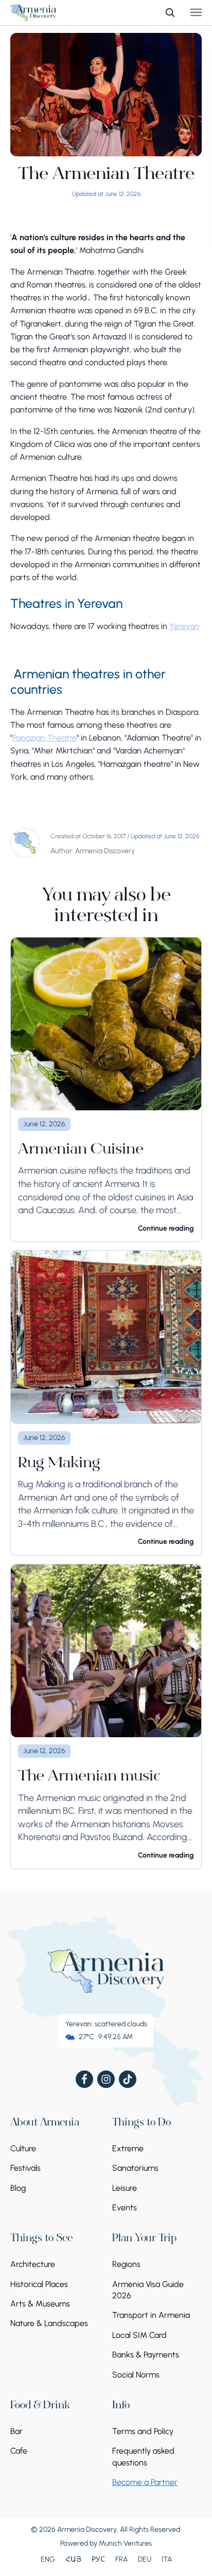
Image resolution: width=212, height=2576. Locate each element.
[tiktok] (128, 2079)
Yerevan (184, 626)
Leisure (125, 2188)
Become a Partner (145, 2482)
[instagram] (106, 2079)
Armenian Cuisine (81, 1150)
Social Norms (136, 2375)
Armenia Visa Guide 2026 (148, 2290)
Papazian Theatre (45, 738)
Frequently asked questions (143, 2456)
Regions (126, 2264)
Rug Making (59, 1464)
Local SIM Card (139, 2335)
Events (125, 2208)
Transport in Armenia (151, 2315)
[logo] (33, 13)
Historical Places (39, 2284)
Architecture (33, 2264)
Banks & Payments (146, 2355)
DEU (145, 2559)
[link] (106, 1090)
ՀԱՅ (73, 2559)
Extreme (128, 2148)
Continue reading (166, 1228)
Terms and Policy (143, 2431)
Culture (23, 2148)
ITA (167, 2559)
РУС (98, 2559)
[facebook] (84, 2079)
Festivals (25, 2168)
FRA (121, 2559)
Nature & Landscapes (49, 2323)
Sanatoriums (135, 2168)
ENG (48, 2559)
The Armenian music (89, 1777)
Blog (18, 2188)
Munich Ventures (125, 2543)
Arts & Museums (40, 2304)
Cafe (19, 2451)
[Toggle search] (170, 12)
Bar (16, 2431)
